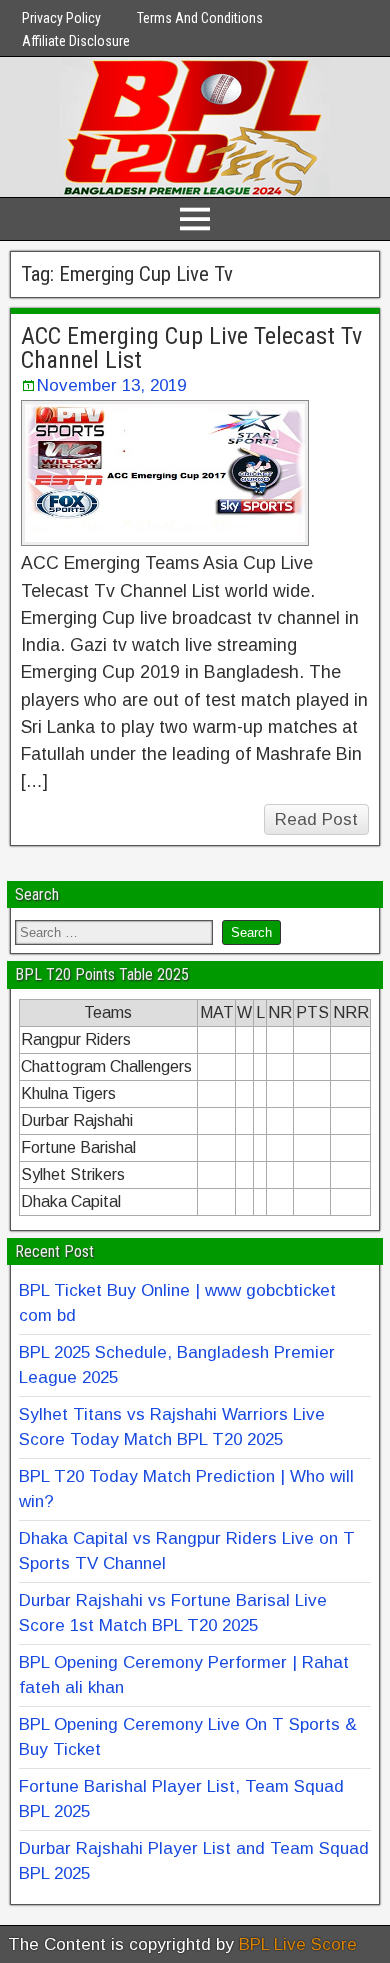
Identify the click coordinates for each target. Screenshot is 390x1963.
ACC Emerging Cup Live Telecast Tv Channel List (191, 348)
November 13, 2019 (111, 385)
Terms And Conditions (200, 18)
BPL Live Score (298, 1944)
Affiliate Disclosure (76, 41)
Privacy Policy (61, 18)
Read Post (316, 819)
